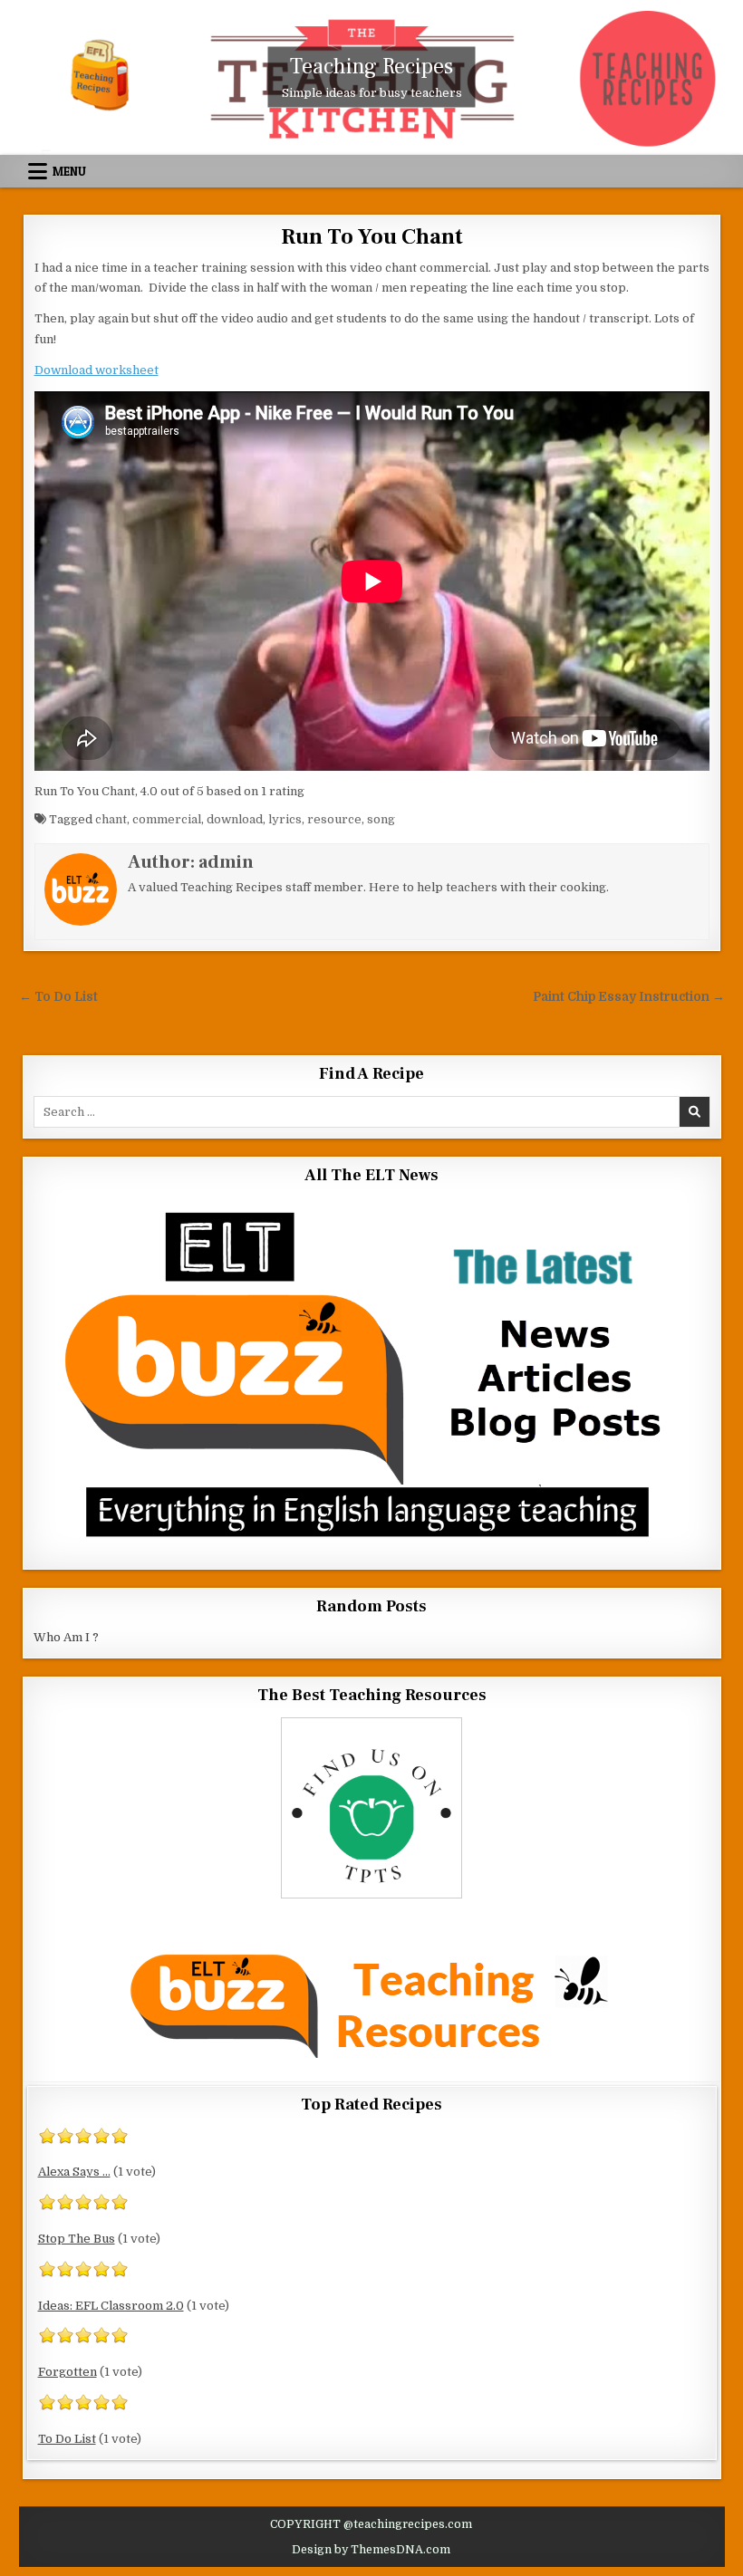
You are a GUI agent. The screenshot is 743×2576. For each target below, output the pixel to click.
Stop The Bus (77, 2239)
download (235, 819)
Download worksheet (96, 370)
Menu (69, 171)
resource (334, 819)
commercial (167, 819)
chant (111, 819)
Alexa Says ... (74, 2172)
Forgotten (68, 2372)
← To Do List (58, 997)
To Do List (67, 2439)
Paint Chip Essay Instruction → (629, 997)
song (381, 819)
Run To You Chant (372, 237)
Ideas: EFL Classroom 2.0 (111, 2306)
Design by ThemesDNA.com (371, 2550)
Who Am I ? (66, 1637)
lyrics (285, 819)
